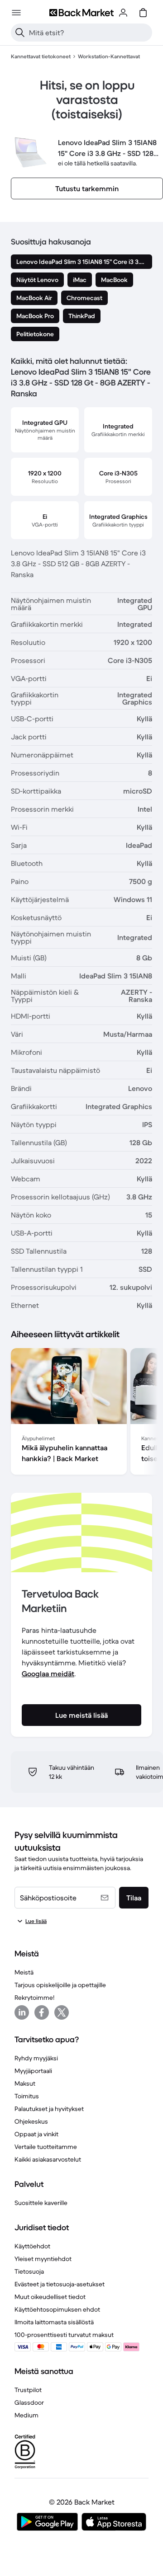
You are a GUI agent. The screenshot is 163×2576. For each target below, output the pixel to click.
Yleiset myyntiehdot (43, 2259)
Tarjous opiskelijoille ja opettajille (60, 1985)
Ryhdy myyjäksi (36, 2058)
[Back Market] (81, 13)
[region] (81, 1413)
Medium (26, 2415)
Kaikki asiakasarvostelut (48, 2159)
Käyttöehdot (32, 2246)
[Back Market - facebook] (42, 2012)
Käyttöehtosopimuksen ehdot (57, 2309)
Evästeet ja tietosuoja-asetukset (60, 2284)
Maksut (25, 2083)
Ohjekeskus (31, 2121)
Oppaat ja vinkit (36, 2134)
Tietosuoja (29, 2271)
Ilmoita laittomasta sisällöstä (54, 2322)
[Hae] (20, 33)
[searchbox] (89, 33)
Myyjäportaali (33, 2071)
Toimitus (27, 2096)
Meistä (24, 1972)
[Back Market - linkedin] (22, 2012)
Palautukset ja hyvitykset (49, 2109)
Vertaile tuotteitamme (46, 2147)
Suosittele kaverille (41, 2203)
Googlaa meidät (48, 1673)
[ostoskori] (143, 13)
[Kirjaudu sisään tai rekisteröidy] (123, 13)
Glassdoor (29, 2402)
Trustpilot (28, 2390)
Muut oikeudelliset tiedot (50, 2297)
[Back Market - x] (62, 2012)
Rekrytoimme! (34, 1998)
